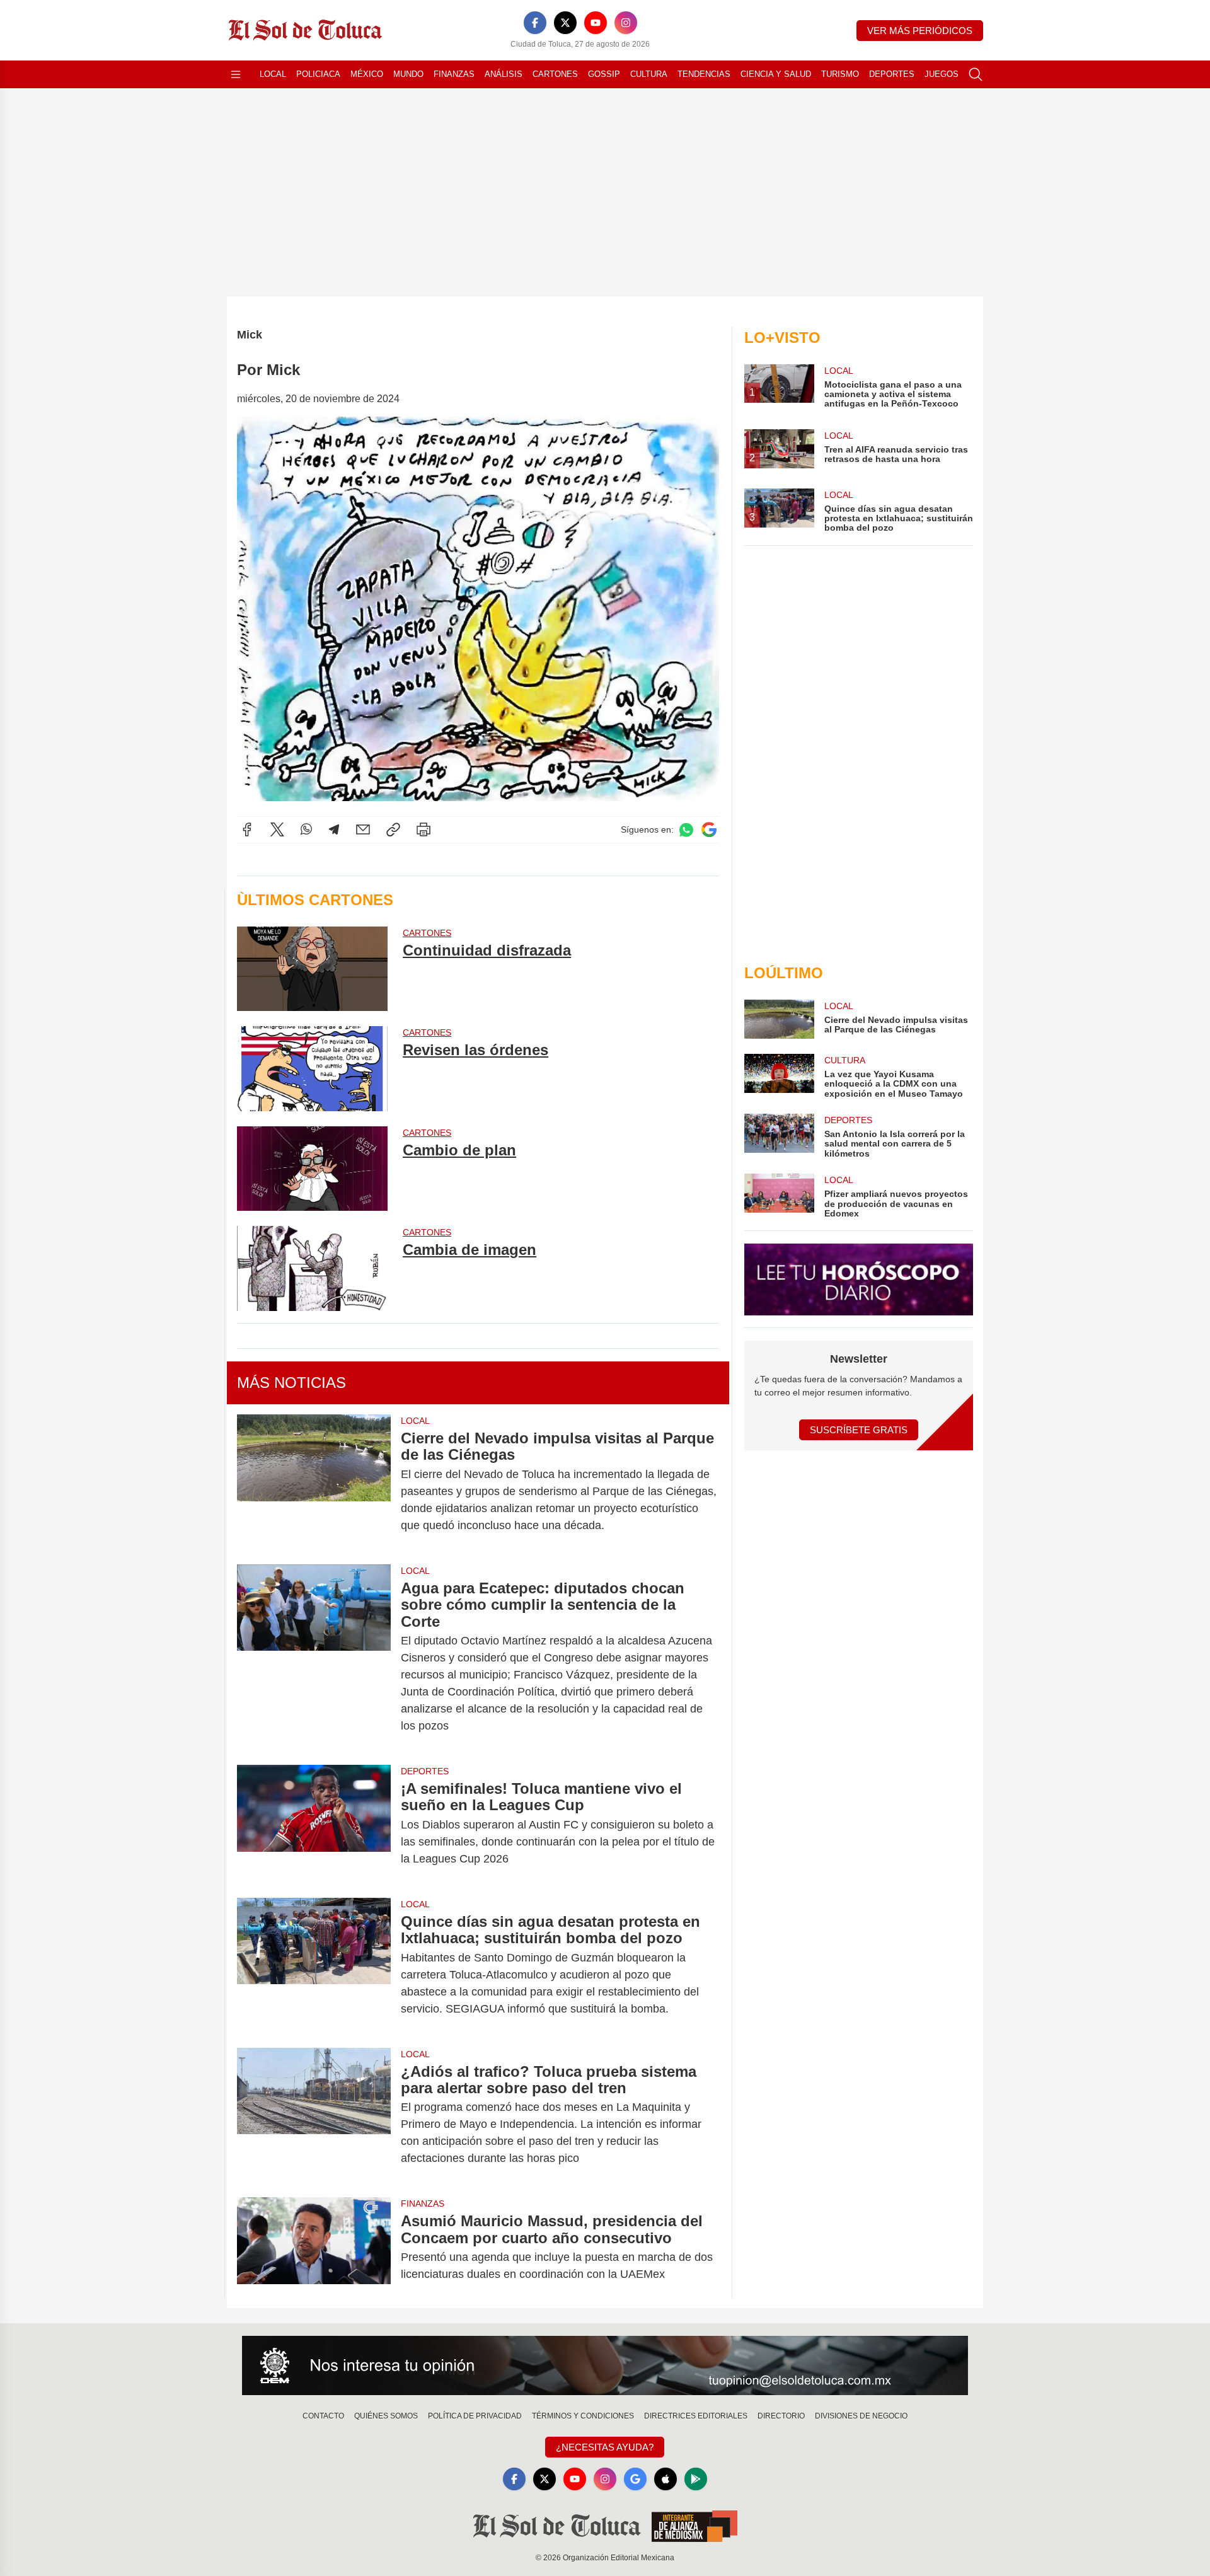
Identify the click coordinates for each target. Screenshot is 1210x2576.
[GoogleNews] (635, 2479)
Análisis (504, 74)
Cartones (555, 74)
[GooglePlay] (696, 2479)
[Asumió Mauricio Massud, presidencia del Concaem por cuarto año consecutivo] (314, 2248)
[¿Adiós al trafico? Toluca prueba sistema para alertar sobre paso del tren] (314, 2115)
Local (273, 74)
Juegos (942, 74)
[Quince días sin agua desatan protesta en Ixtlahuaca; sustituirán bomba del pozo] (314, 1965)
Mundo (408, 74)
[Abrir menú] (236, 74)
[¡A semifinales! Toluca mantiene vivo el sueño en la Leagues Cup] (314, 1824)
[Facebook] (535, 23)
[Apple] (665, 2479)
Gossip (604, 74)
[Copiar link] (393, 829)
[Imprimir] (423, 829)
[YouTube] (596, 23)
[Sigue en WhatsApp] (686, 830)
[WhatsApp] (306, 829)
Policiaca (318, 74)
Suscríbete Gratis (859, 1430)
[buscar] (976, 74)
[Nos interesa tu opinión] (605, 2365)
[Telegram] (334, 829)
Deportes (892, 74)
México (367, 74)
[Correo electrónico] (363, 829)
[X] (565, 23)
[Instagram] (626, 23)
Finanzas (454, 74)
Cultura (649, 74)
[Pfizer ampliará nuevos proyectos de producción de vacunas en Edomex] (779, 1196)
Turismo (840, 74)
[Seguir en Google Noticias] (709, 830)
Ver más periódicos (920, 31)
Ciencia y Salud (776, 74)
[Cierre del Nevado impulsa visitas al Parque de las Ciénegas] (314, 1482)
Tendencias (704, 74)
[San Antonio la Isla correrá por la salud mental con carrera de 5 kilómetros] (779, 1136)
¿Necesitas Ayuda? (605, 2447)
